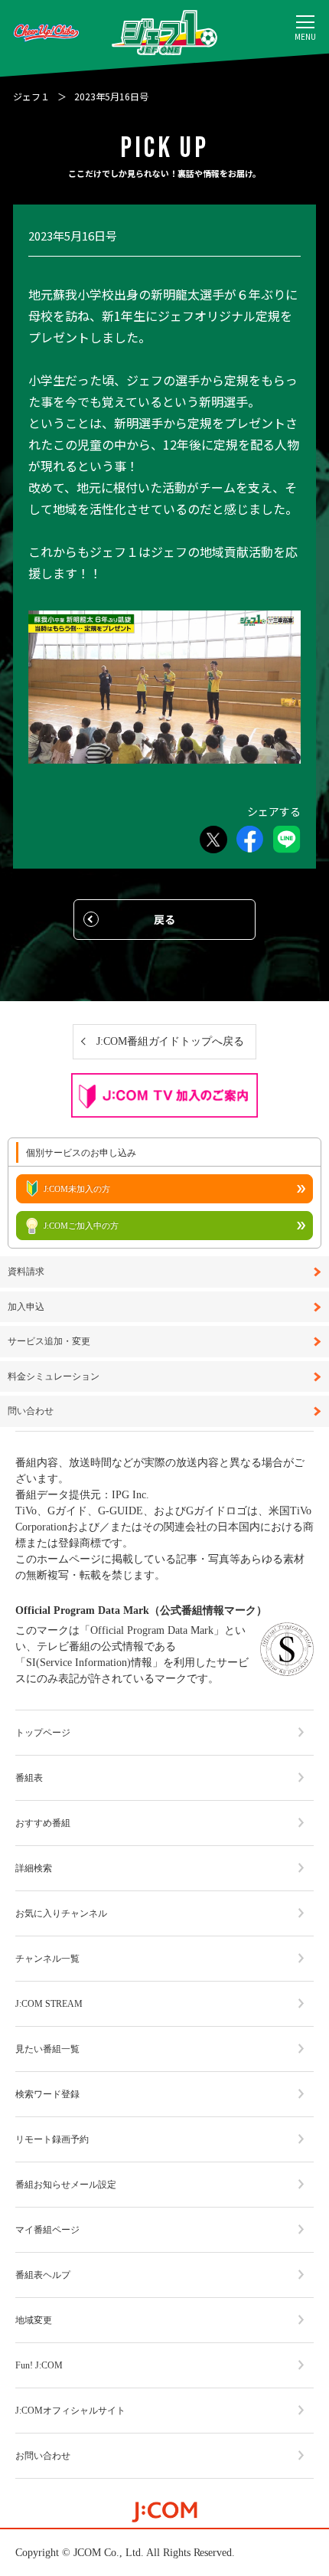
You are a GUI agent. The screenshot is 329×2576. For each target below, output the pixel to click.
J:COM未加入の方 (77, 1189)
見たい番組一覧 (47, 2049)
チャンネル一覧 (47, 1959)
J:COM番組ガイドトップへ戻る (171, 1041)
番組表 (29, 1778)
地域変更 (34, 2320)
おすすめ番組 (43, 1823)
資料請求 (26, 1272)
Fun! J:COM (39, 2365)
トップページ (43, 1733)
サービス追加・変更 (49, 1342)
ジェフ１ (31, 96)
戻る (164, 919)
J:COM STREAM (49, 2004)
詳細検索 (34, 1868)
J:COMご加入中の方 (81, 1226)
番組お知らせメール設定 (66, 2185)
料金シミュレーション (54, 1377)
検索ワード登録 (47, 2094)
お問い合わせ (43, 2456)
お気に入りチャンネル (61, 1913)
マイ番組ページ (47, 2230)
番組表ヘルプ (43, 2275)
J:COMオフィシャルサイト (70, 2411)
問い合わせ (31, 1411)
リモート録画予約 (52, 2139)
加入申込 (26, 1307)
